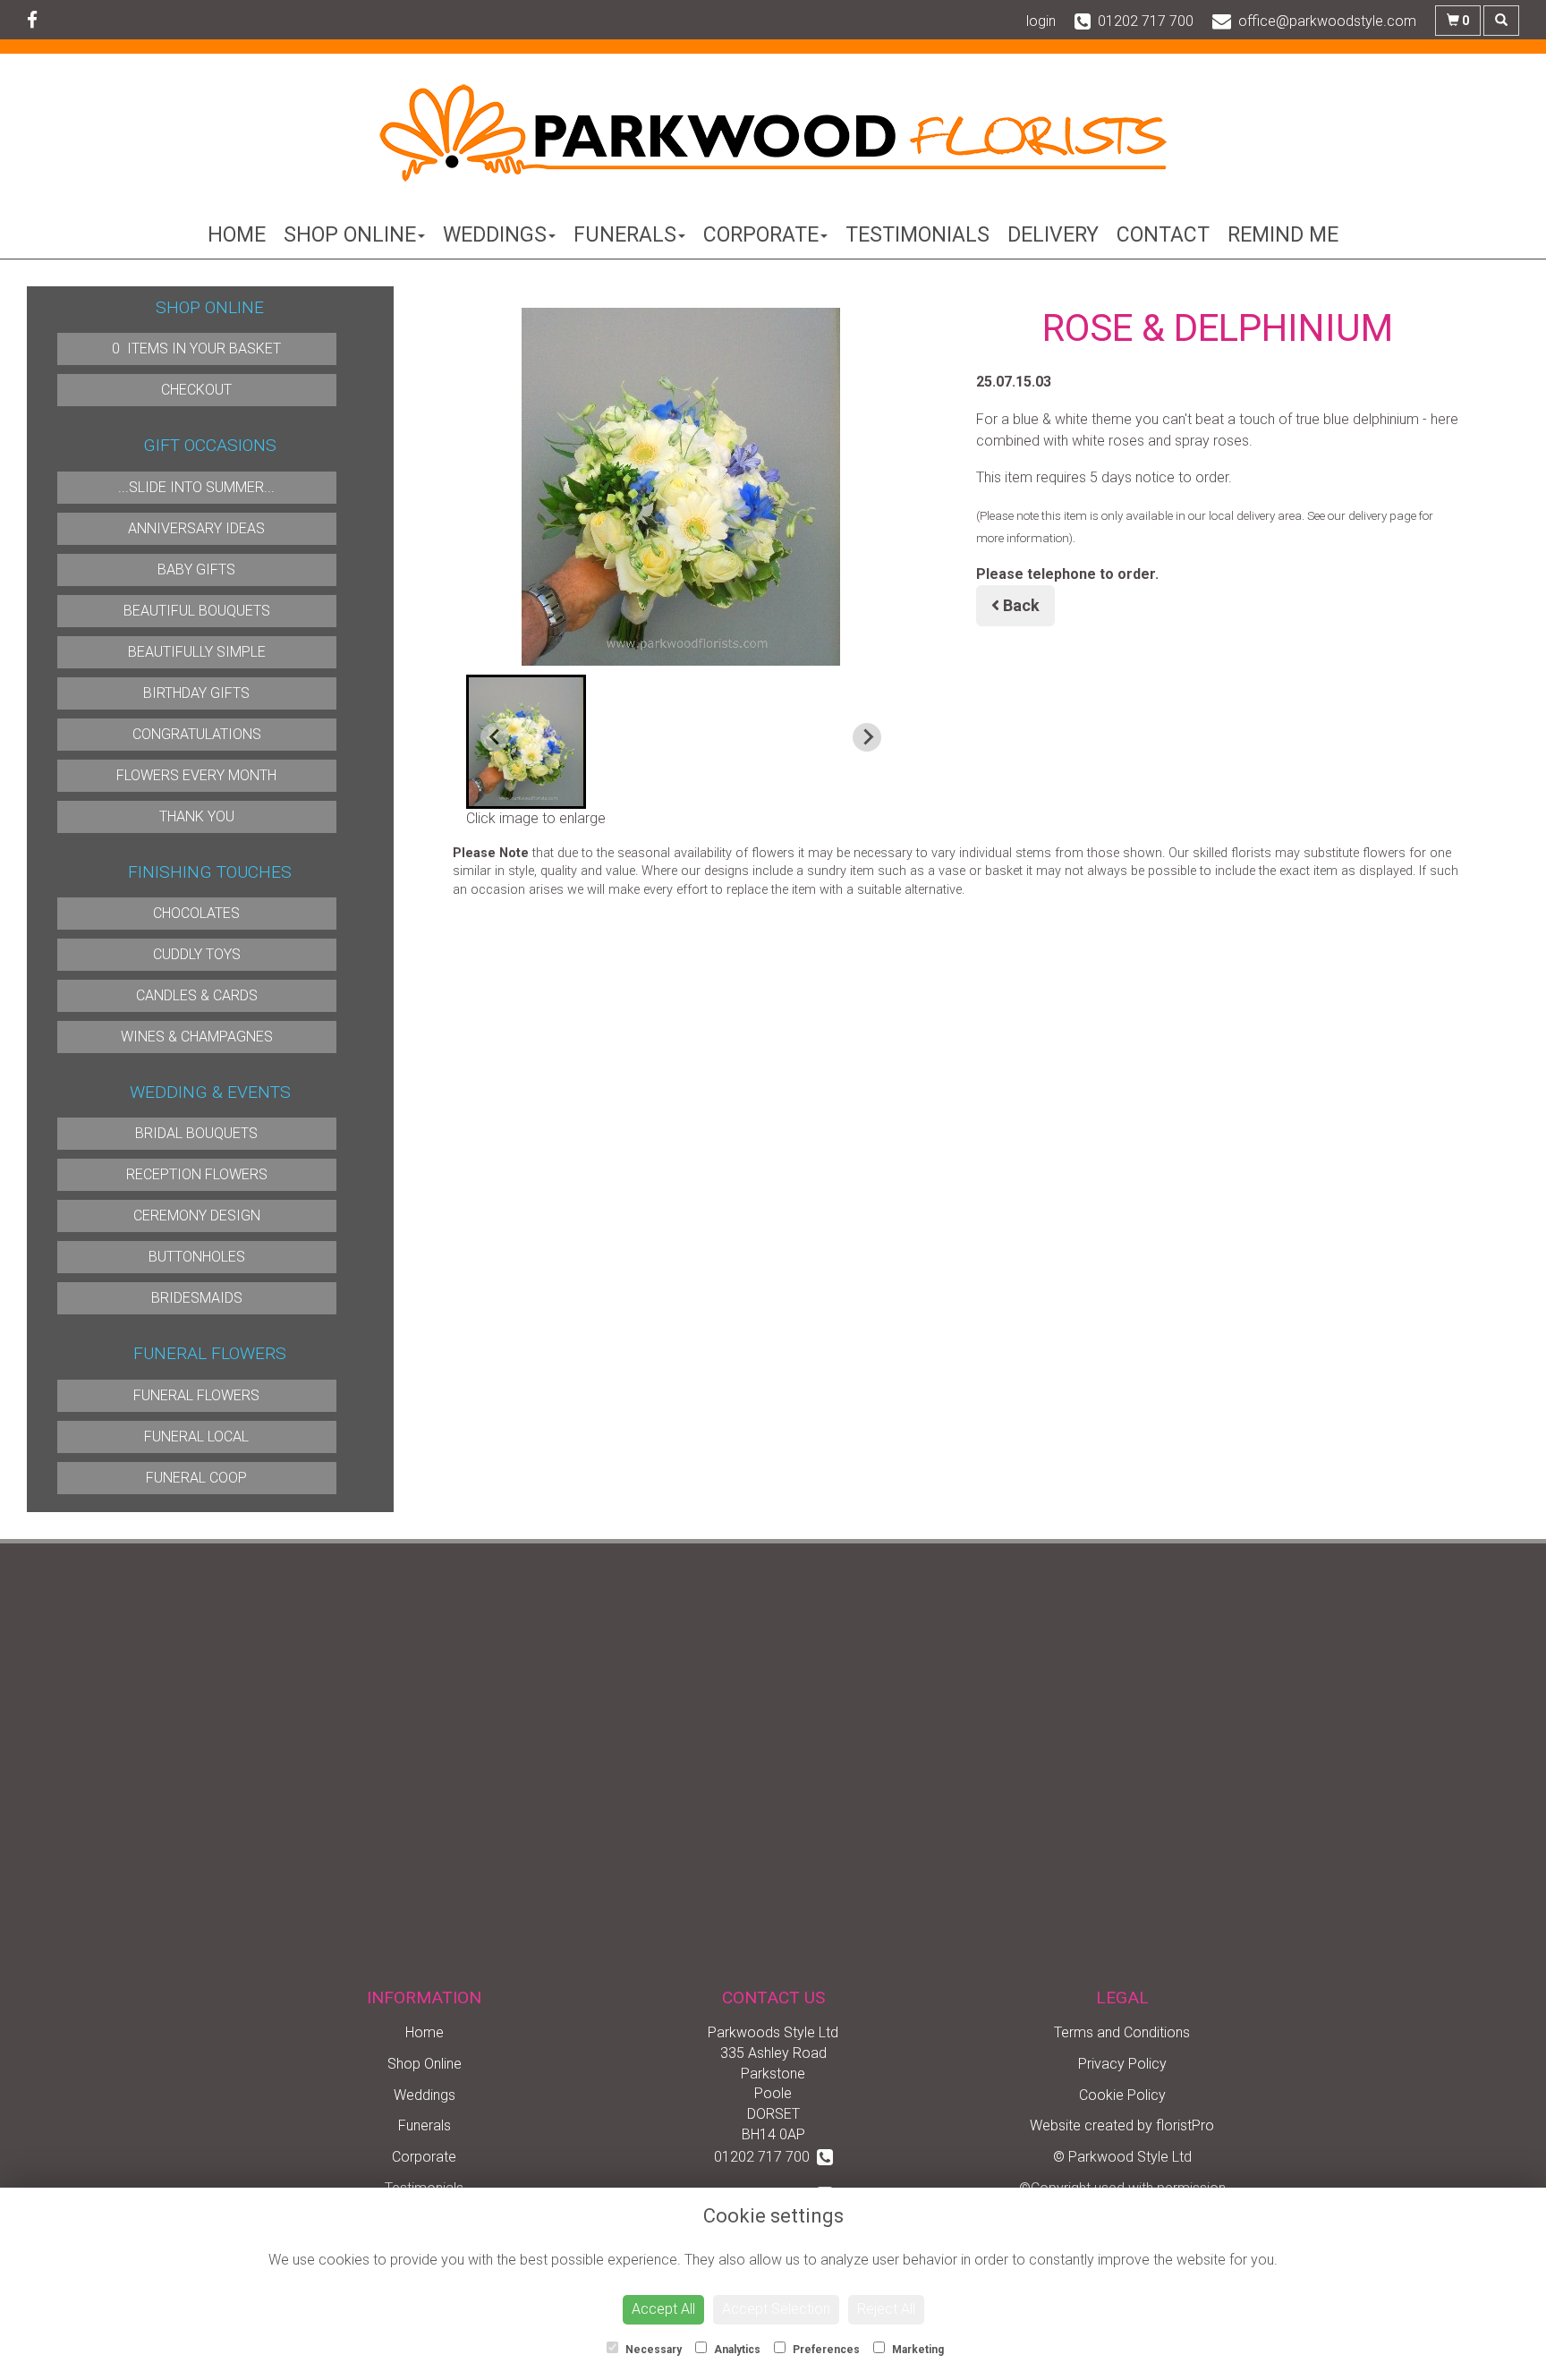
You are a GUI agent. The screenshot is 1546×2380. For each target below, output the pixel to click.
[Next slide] (867, 737)
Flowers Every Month (196, 775)
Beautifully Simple (197, 652)
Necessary (652, 2350)
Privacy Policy (1122, 2064)
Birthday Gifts (196, 693)
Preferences (825, 2350)
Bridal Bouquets (196, 1133)
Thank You (197, 816)
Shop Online (350, 235)
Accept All (663, 2309)
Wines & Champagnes (197, 1037)
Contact (1163, 235)
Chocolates (196, 913)
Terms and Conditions (1122, 2032)
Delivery (1053, 235)
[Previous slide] (495, 737)
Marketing (917, 2350)
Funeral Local (196, 1436)
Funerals (625, 235)
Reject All (886, 2309)
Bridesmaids (197, 1298)
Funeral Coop (196, 1478)
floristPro (1185, 2125)
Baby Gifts (196, 569)
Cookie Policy (1122, 2095)
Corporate (761, 235)
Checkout (196, 390)
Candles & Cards (197, 995)
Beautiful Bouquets (197, 611)
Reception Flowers (197, 1174)
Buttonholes (197, 1257)
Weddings (495, 235)
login (1041, 21)
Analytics (736, 2350)
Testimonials (917, 235)
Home (237, 235)
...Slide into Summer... (196, 487)
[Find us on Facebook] (38, 21)
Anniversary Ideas (196, 528)
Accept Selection (776, 2309)
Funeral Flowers (196, 1395)
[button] (526, 742)
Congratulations (197, 734)
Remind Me (1283, 235)
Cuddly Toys (197, 954)
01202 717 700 (765, 2157)
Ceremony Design (197, 1215)
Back (1019, 605)
